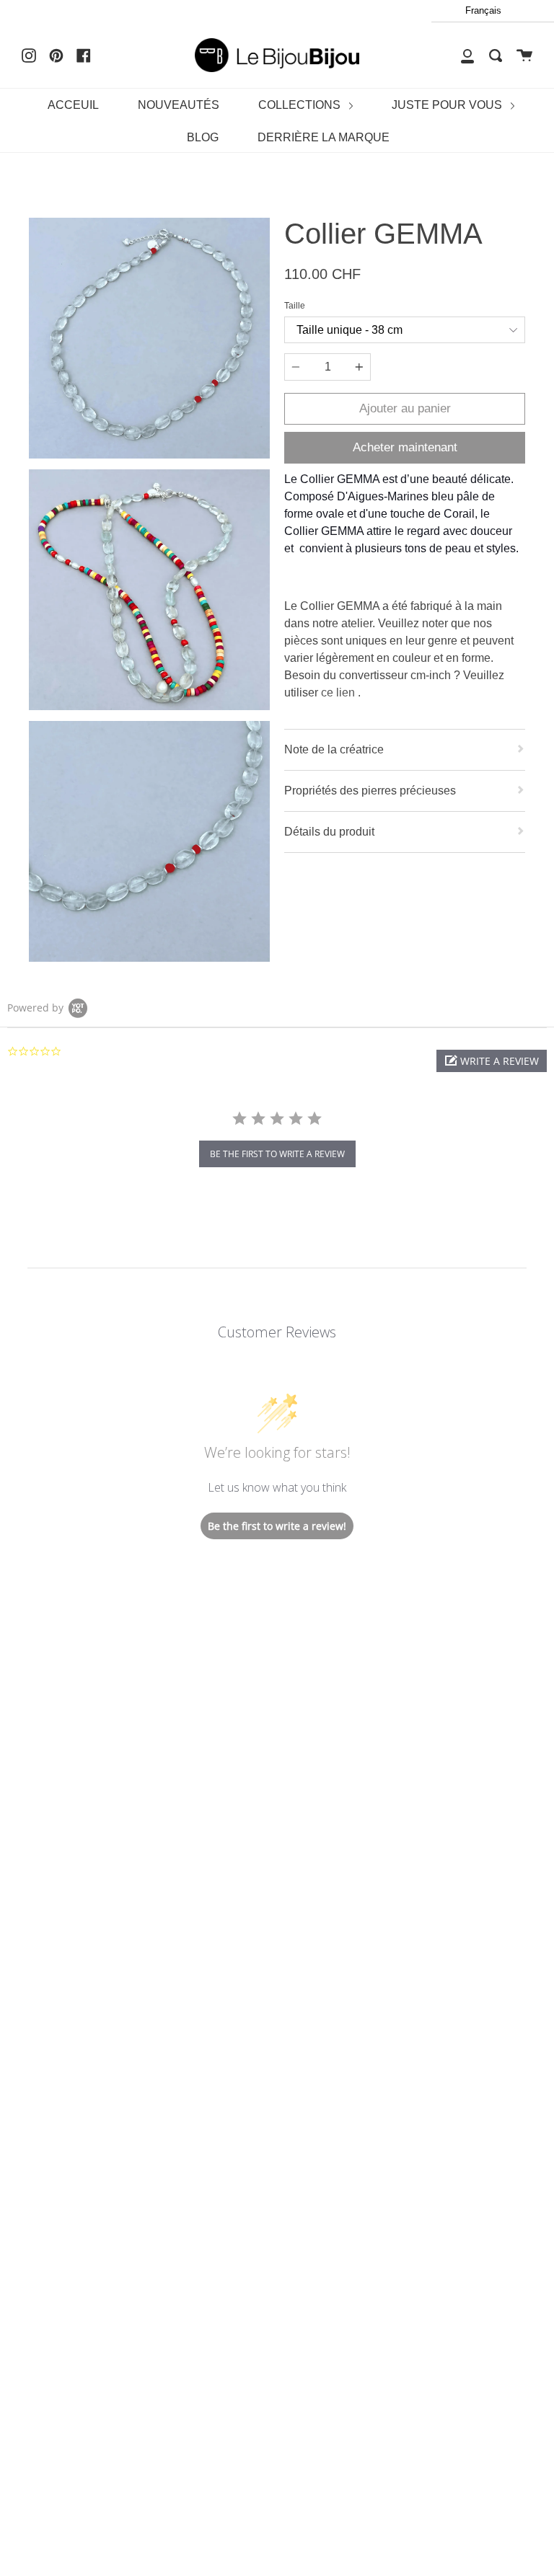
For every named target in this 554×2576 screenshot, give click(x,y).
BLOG (203, 137)
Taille (295, 306)
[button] (492, 1061)
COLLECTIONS (301, 105)
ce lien (339, 692)
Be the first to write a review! (277, 1526)
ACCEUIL (73, 105)
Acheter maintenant (405, 447)
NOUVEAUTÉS (179, 105)
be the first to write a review (277, 1154)
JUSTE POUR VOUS (448, 105)
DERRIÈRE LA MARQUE (324, 137)
